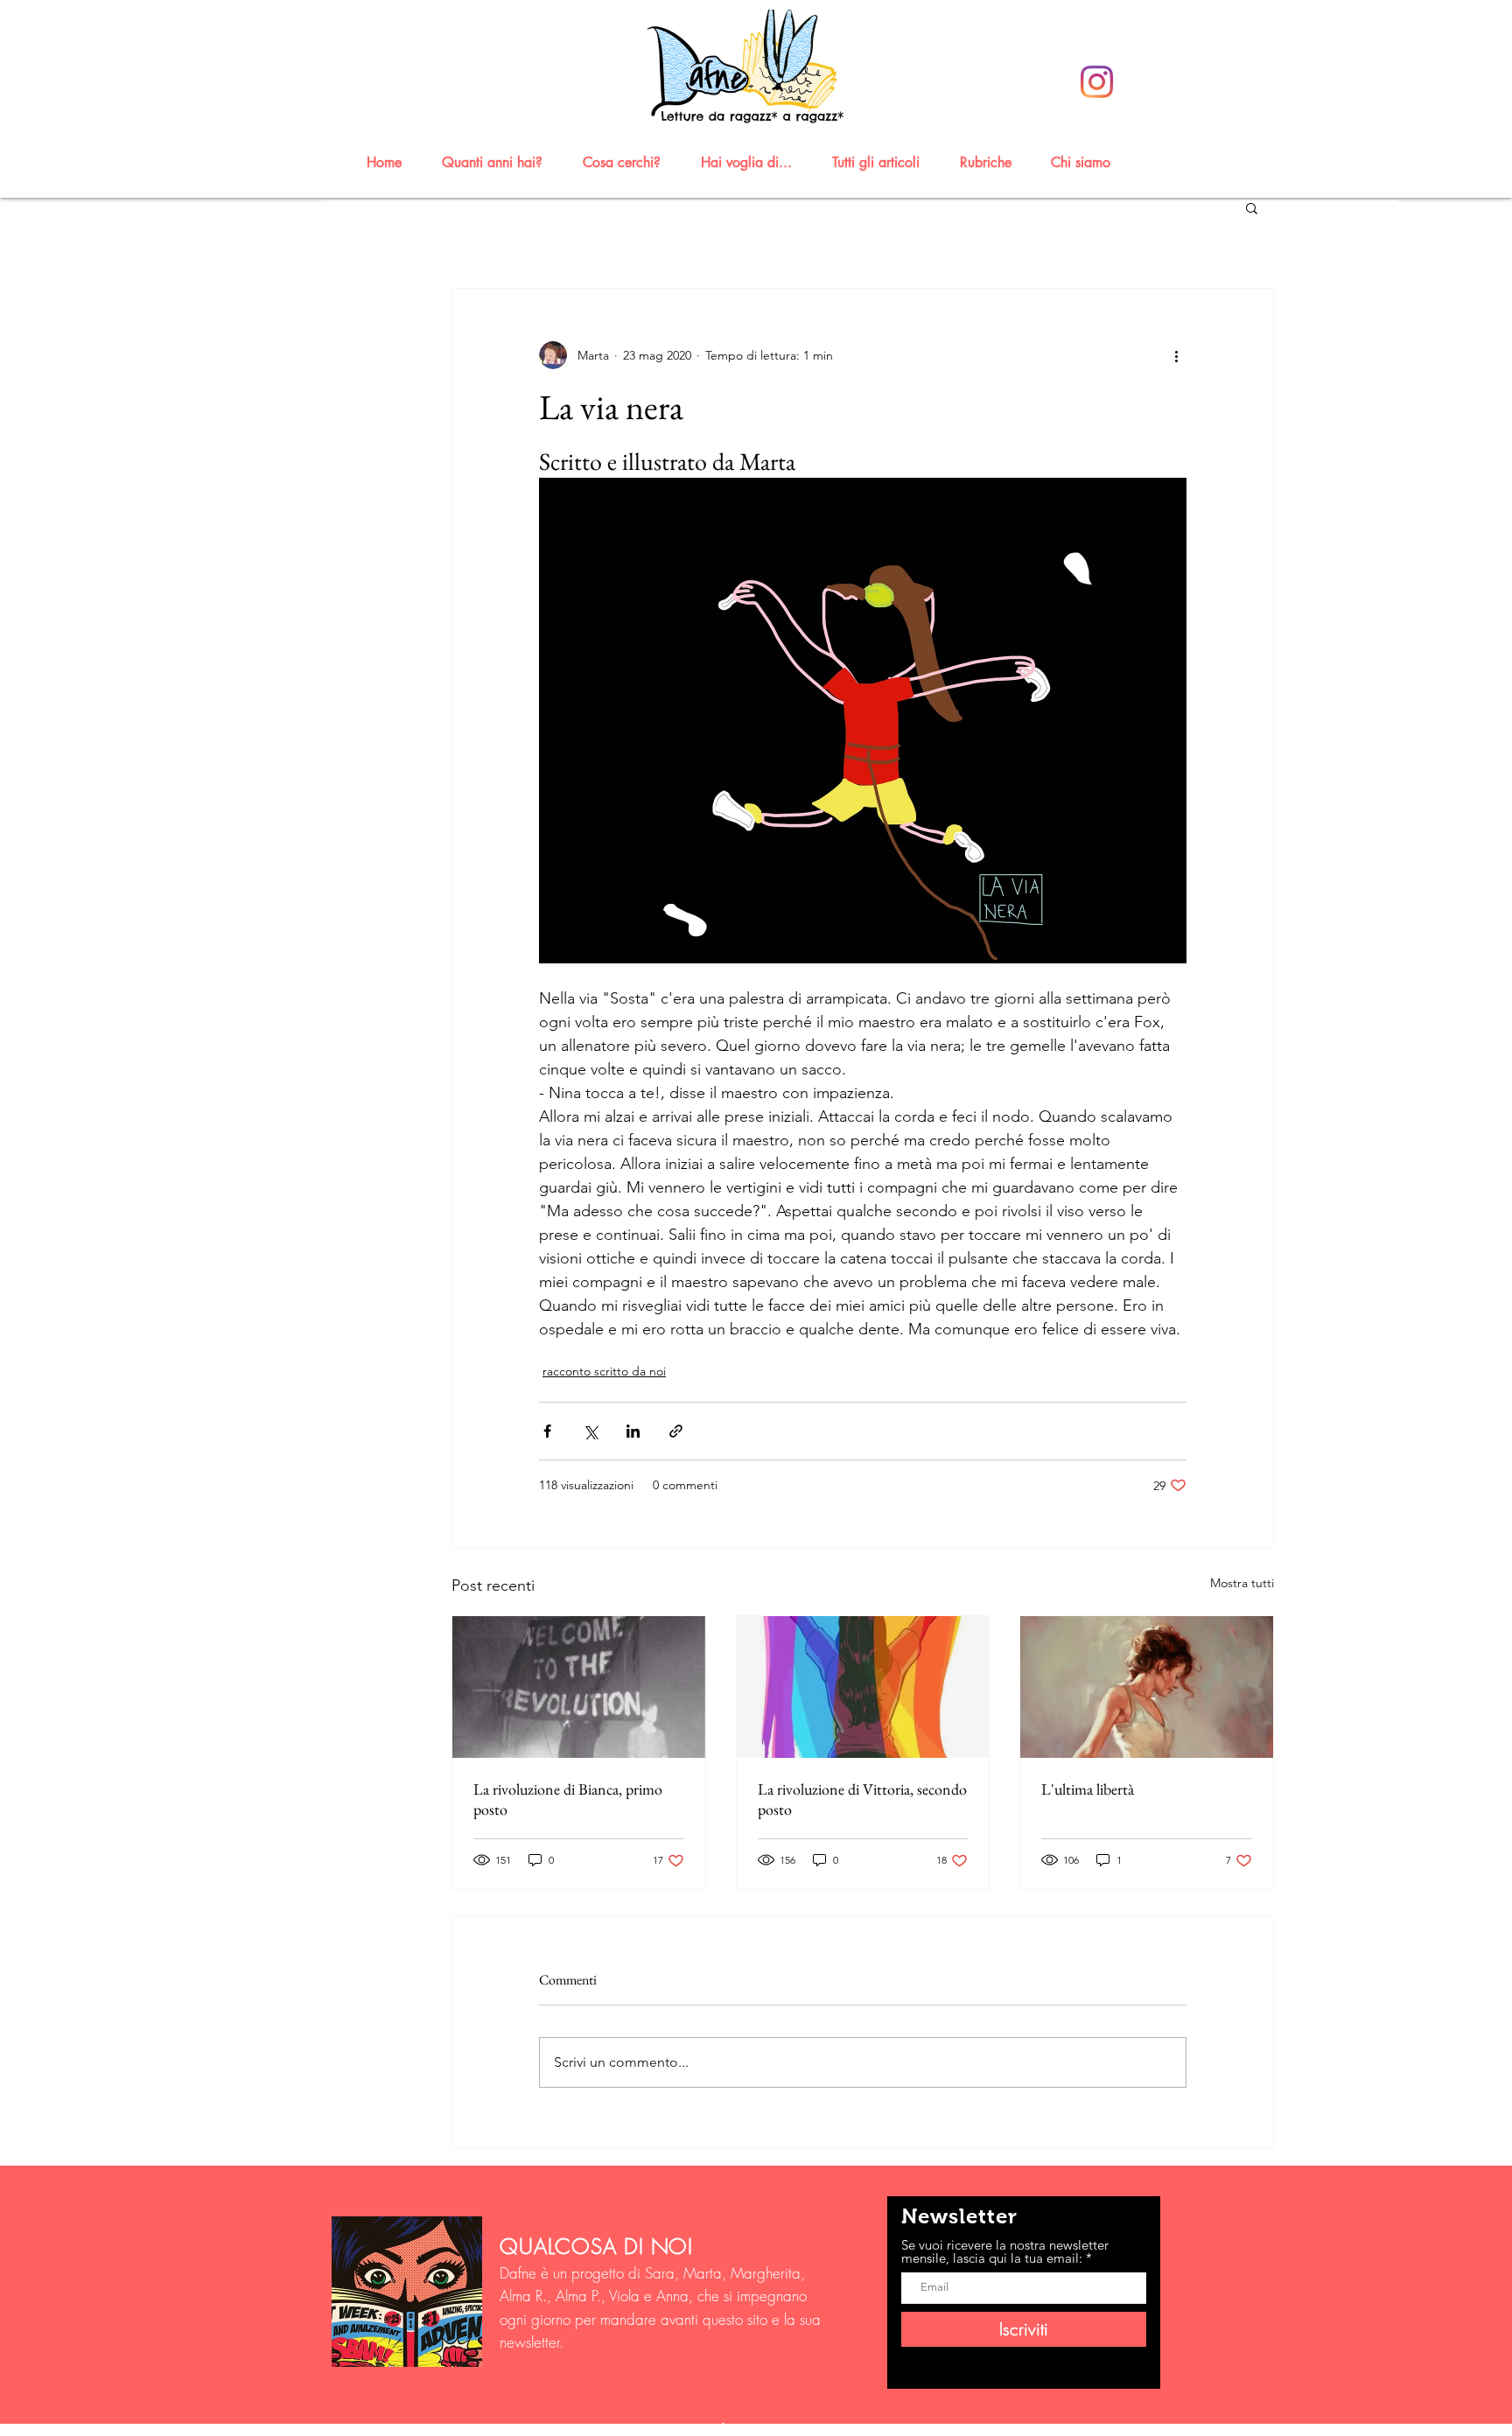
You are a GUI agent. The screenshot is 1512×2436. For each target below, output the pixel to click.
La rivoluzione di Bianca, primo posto (568, 1799)
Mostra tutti (1242, 1583)
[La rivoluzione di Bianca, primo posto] (579, 1687)
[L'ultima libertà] (1147, 1687)
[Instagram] (1097, 82)
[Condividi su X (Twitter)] (590, 1431)
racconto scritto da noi (604, 1371)
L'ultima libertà (1088, 1789)
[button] (500, 162)
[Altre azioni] (1176, 355)
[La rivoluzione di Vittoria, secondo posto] (863, 1687)
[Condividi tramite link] (676, 1431)
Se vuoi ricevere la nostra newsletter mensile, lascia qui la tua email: (1005, 2251)
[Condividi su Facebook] (547, 1431)
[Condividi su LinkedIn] (633, 1431)
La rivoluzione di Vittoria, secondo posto (862, 1799)
